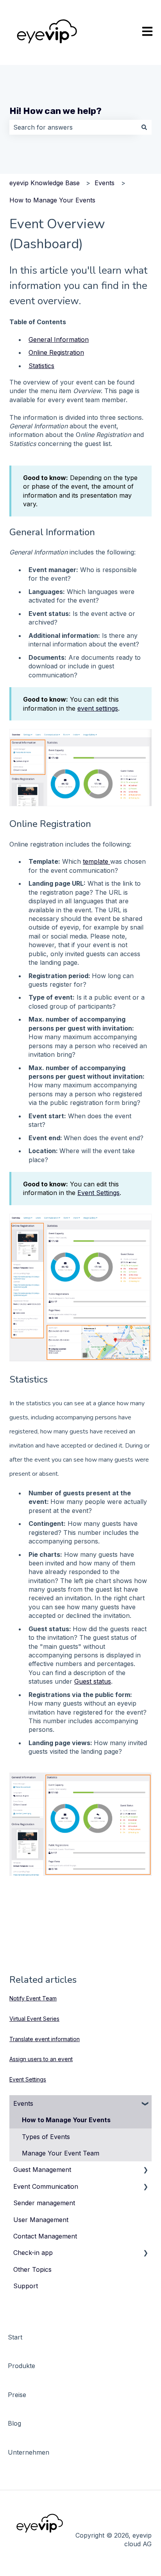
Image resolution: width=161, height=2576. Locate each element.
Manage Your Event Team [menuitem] (61, 2153)
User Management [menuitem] (41, 2220)
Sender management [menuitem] (44, 2203)
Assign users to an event (41, 2059)
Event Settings (98, 1193)
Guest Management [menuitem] (42, 2170)
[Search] (144, 127)
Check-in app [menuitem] (33, 2253)
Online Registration (56, 352)
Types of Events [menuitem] (46, 2137)
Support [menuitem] (26, 2286)
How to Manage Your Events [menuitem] (66, 2120)
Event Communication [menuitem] (46, 2186)
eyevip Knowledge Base (45, 183)
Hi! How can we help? (55, 111)
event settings (98, 708)
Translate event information (45, 2039)
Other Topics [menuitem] (32, 2269)
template (97, 861)
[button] (145, 2104)
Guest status (93, 1681)
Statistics (41, 366)
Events (105, 183)
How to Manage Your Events (52, 200)
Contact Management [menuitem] (45, 2236)
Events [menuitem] (23, 2103)
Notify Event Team (33, 1998)
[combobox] (73, 127)
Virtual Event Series (34, 2019)
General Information (59, 339)
